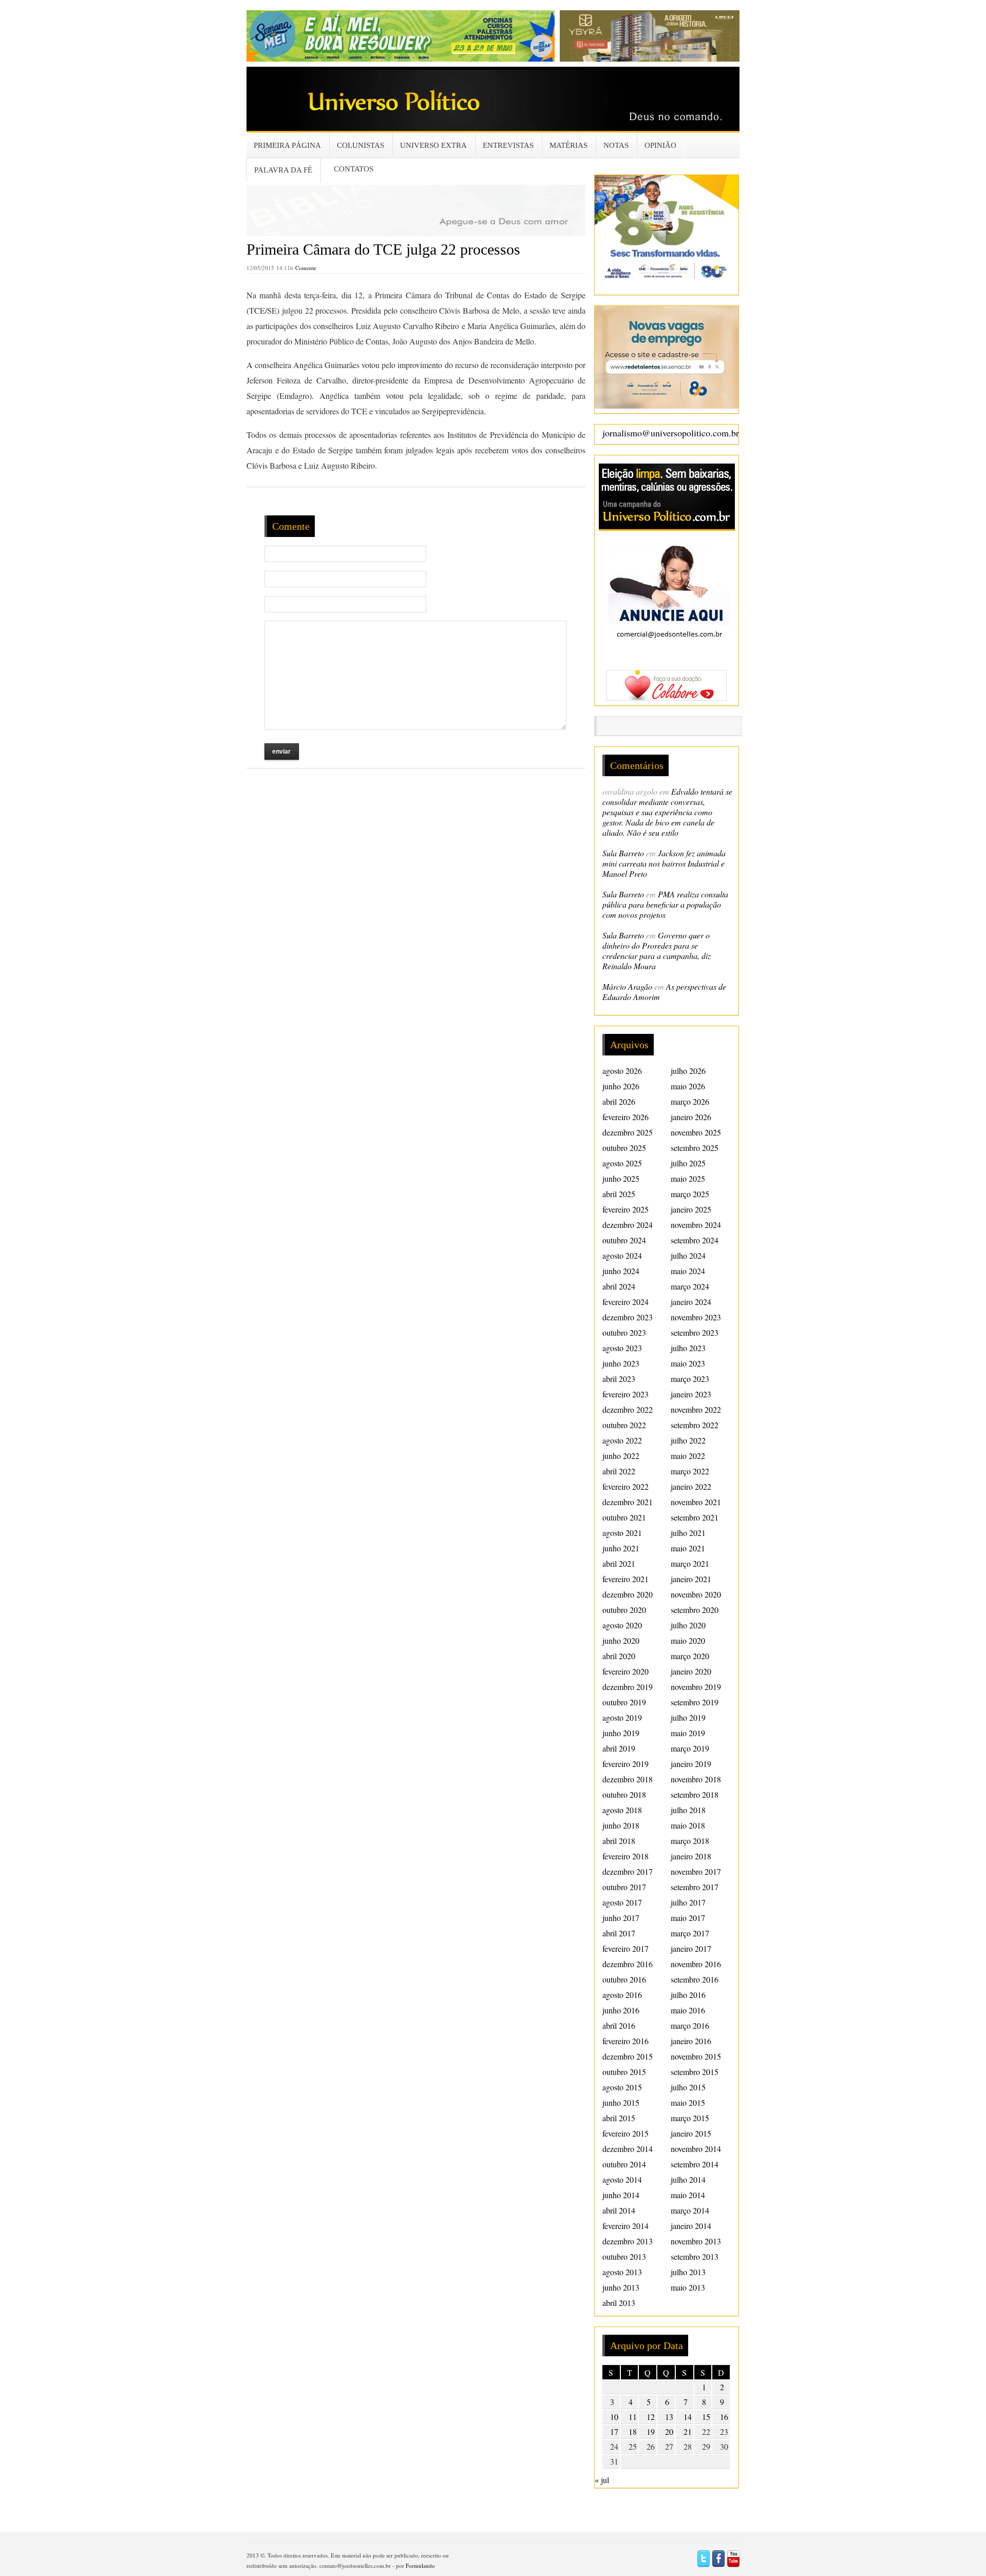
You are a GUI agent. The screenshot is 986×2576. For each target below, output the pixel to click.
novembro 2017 (696, 1871)
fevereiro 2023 (625, 1394)
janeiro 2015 (691, 2133)
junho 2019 (621, 1733)
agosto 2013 (622, 2272)
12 (651, 2417)
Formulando (420, 2565)
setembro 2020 (695, 1610)
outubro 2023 (624, 1332)
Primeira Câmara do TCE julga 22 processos (383, 249)
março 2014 (690, 2210)
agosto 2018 (622, 1810)
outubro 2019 (624, 1702)
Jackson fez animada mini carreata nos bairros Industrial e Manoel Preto (664, 863)
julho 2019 (688, 1717)
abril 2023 (619, 1379)
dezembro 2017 (628, 1871)
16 (724, 2417)
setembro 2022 (695, 1425)
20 (669, 2431)
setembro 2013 (695, 2256)
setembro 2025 (695, 1148)
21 (688, 2431)
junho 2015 (621, 2102)
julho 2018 (688, 1810)
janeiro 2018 (691, 1856)
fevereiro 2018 (625, 1856)
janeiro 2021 (691, 1579)
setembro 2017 (695, 1887)
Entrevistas (508, 145)
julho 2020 (688, 1625)
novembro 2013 (696, 2241)
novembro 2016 (696, 1964)
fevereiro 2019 (625, 1764)
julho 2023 (688, 1348)
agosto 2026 (622, 1071)
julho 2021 (688, 1533)
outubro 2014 (624, 2164)
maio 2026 (688, 1086)
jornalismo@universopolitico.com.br (671, 433)
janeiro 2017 (691, 1948)
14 (688, 2417)
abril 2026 (619, 1101)
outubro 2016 (624, 1979)
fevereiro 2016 (625, 2041)
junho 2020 (621, 1640)
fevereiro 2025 (625, 1209)
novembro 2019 (696, 1687)
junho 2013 (621, 2287)
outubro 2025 (624, 1148)
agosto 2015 (622, 2087)
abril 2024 (619, 1286)
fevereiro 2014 (625, 2226)
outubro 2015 (624, 2072)
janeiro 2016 (691, 2041)
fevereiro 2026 (625, 1117)
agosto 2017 (622, 1902)
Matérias (568, 145)
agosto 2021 (622, 1533)
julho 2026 (688, 1071)
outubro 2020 (624, 1610)
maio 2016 (688, 2010)
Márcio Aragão (627, 986)
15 (706, 2417)
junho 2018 (621, 1825)
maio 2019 (688, 1733)
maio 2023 (688, 1363)
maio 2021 (688, 1548)
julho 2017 (688, 1902)
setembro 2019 (695, 1702)
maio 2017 (688, 1918)
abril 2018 (619, 1841)
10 (614, 2417)
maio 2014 (688, 2195)
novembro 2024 (696, 1225)
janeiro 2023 (691, 1394)
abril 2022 (619, 1471)
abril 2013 (619, 2303)
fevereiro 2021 (625, 1579)
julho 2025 (688, 1163)
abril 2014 (619, 2210)
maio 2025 (688, 1178)
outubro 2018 (624, 1794)
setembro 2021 (695, 1517)
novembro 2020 (696, 1594)
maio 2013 (688, 2287)
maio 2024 (688, 1271)
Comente (306, 268)
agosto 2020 (622, 1625)
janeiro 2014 (691, 2226)
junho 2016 (621, 2010)
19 (651, 2431)
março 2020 (690, 1656)
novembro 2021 (696, 1502)
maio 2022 (688, 1456)
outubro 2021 (624, 1517)
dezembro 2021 (628, 1502)
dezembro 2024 (628, 1225)
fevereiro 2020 (625, 1671)
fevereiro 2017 (625, 1948)
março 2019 (690, 1748)
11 (633, 2417)
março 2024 (690, 1286)
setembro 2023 (695, 1332)
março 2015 (690, 2118)
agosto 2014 (622, 2179)
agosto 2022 (622, 1440)
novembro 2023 (696, 1317)
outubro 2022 (624, 1425)
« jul (602, 2480)
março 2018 (690, 1841)
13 (669, 2417)
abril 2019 (619, 1748)
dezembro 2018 (628, 1779)
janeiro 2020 (691, 1671)
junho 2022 (621, 1456)
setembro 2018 (695, 1794)
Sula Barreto (623, 853)
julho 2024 (688, 1255)
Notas (616, 145)
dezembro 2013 (628, 2241)
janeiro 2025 (691, 1209)
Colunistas (361, 145)
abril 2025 (619, 1194)
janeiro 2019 (691, 1764)
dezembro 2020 (628, 1594)
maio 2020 (688, 1640)
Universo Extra (433, 145)
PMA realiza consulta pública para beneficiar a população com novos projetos (665, 904)
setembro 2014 (695, 2164)
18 (633, 2431)
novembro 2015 (696, 2056)
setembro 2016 (695, 1979)
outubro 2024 (624, 1240)
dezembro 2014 (628, 2149)
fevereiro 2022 (625, 1486)
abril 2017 (619, 1933)
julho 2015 (688, 2087)
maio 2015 (688, 2102)
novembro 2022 (696, 1409)
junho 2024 (621, 1271)
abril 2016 (619, 2025)
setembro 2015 (695, 2072)
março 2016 (690, 2025)
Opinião (660, 145)
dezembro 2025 (628, 1132)
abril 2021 (619, 1563)
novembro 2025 (696, 1132)
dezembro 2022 (628, 1409)
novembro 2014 (696, 2149)
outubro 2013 (624, 2256)
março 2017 (690, 1933)
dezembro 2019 (628, 1687)
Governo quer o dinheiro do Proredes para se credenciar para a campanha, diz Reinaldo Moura (657, 950)
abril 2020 (619, 1656)
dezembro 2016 (628, 1964)
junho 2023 (621, 1363)
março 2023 (690, 1379)
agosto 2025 (622, 1163)
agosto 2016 (622, 1995)
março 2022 (690, 1471)
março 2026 (690, 1101)
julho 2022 (688, 1440)
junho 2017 (621, 1918)
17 (614, 2431)
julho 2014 (688, 2179)
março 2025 (690, 1194)
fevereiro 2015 (625, 2133)
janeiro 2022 (691, 1486)
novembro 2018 (696, 1779)
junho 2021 (621, 1548)
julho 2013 (688, 2272)
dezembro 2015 (628, 2056)
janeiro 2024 (691, 1302)
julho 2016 (688, 1995)
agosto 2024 (622, 1255)
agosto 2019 (622, 1717)
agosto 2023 (622, 1348)
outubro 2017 (624, 1887)
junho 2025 (621, 1178)
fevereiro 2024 (625, 1302)
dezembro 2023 (628, 1317)
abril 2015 (619, 2118)
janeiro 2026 (691, 1117)
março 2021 (690, 1563)
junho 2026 (621, 1086)
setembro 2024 (695, 1240)
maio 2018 (688, 1825)
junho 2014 (621, 2195)
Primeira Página (287, 145)
